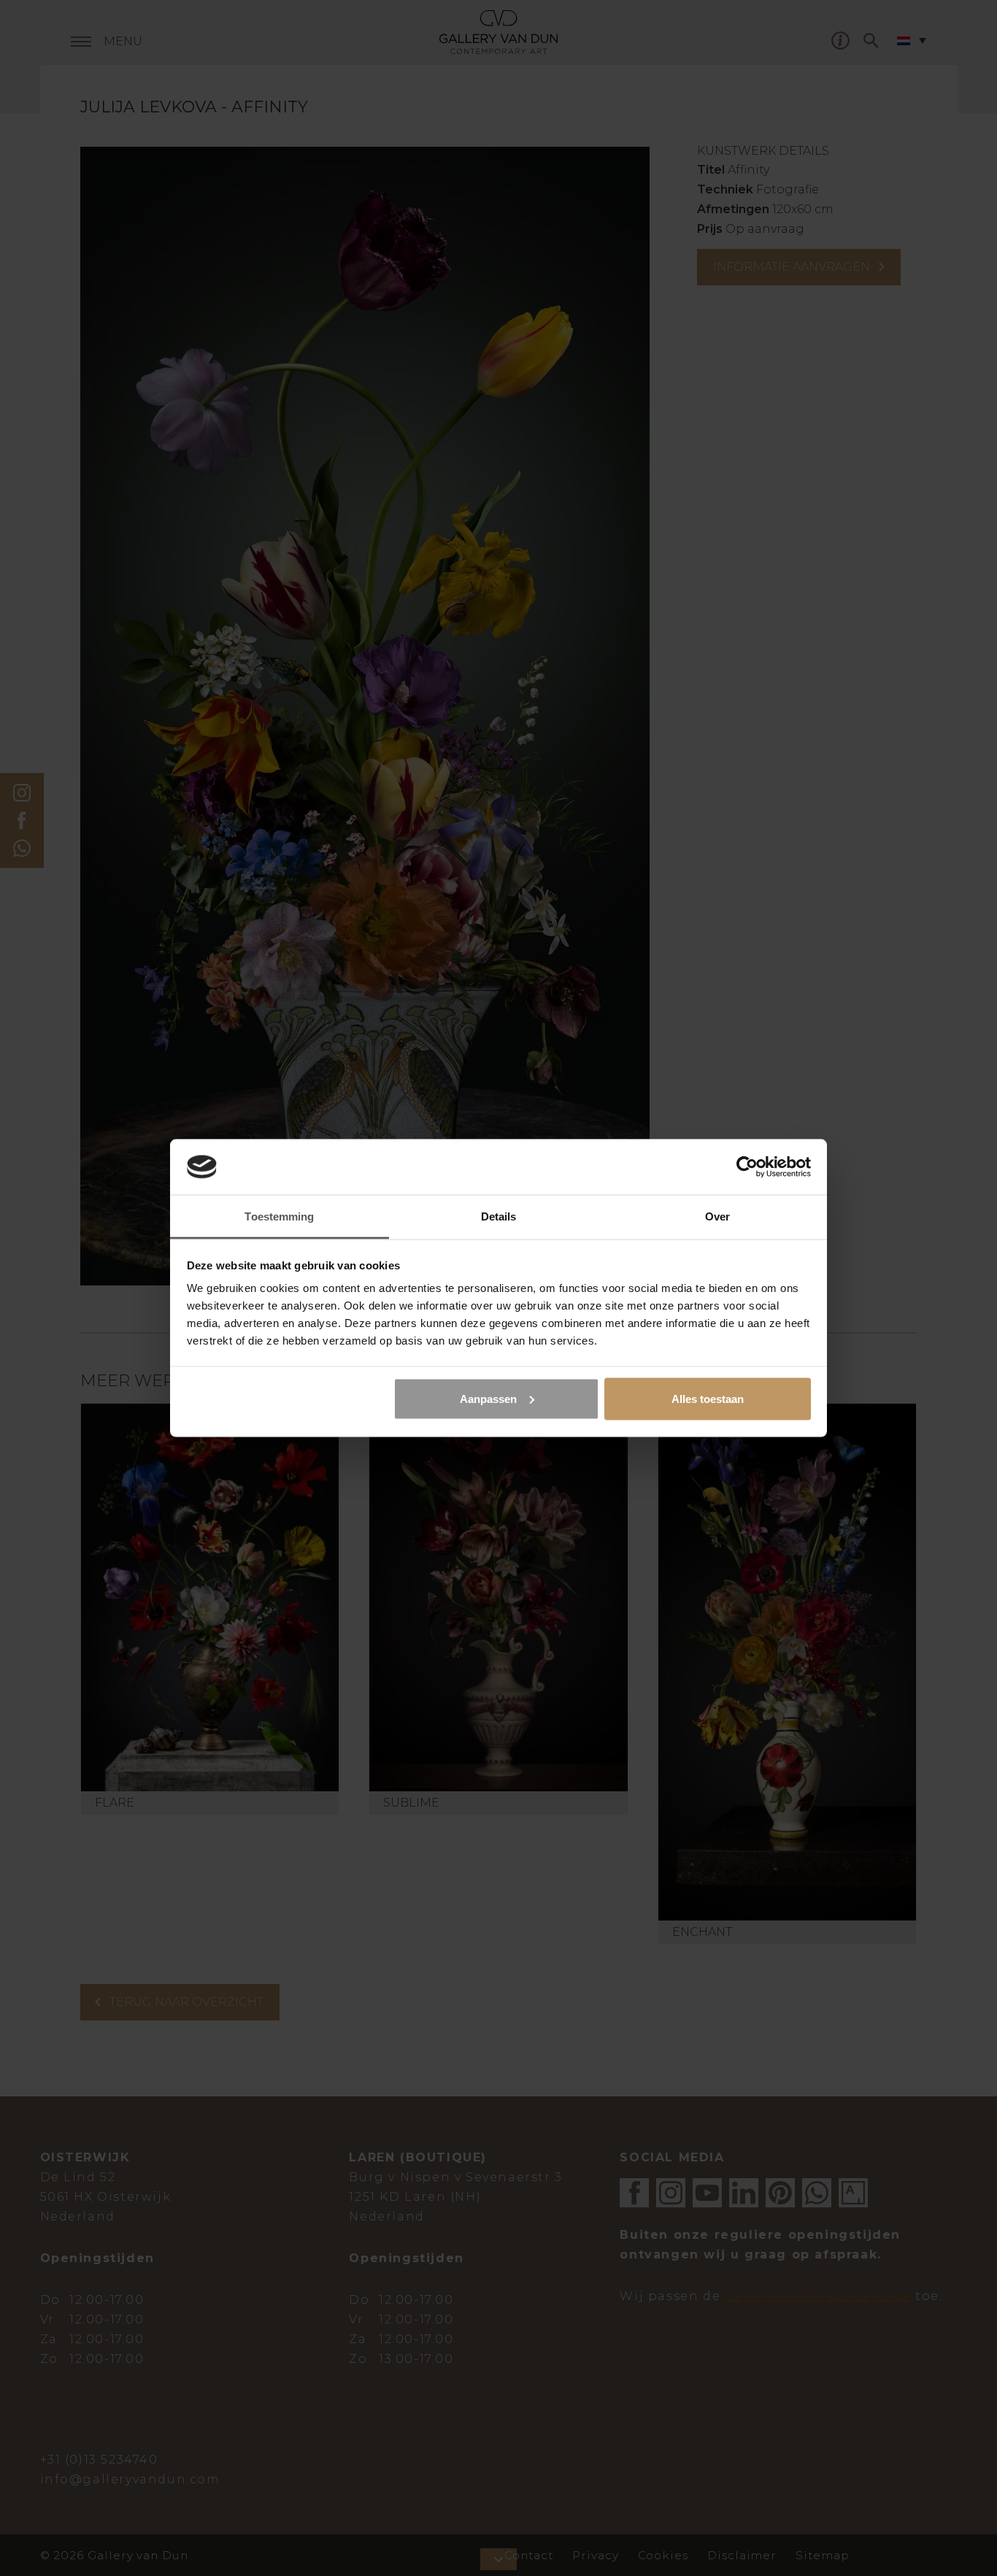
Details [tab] (499, 1216)
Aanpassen (488, 1398)
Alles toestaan (708, 1398)
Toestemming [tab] (279, 1216)
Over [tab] (717, 1216)
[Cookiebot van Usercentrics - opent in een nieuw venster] (747, 1166)
